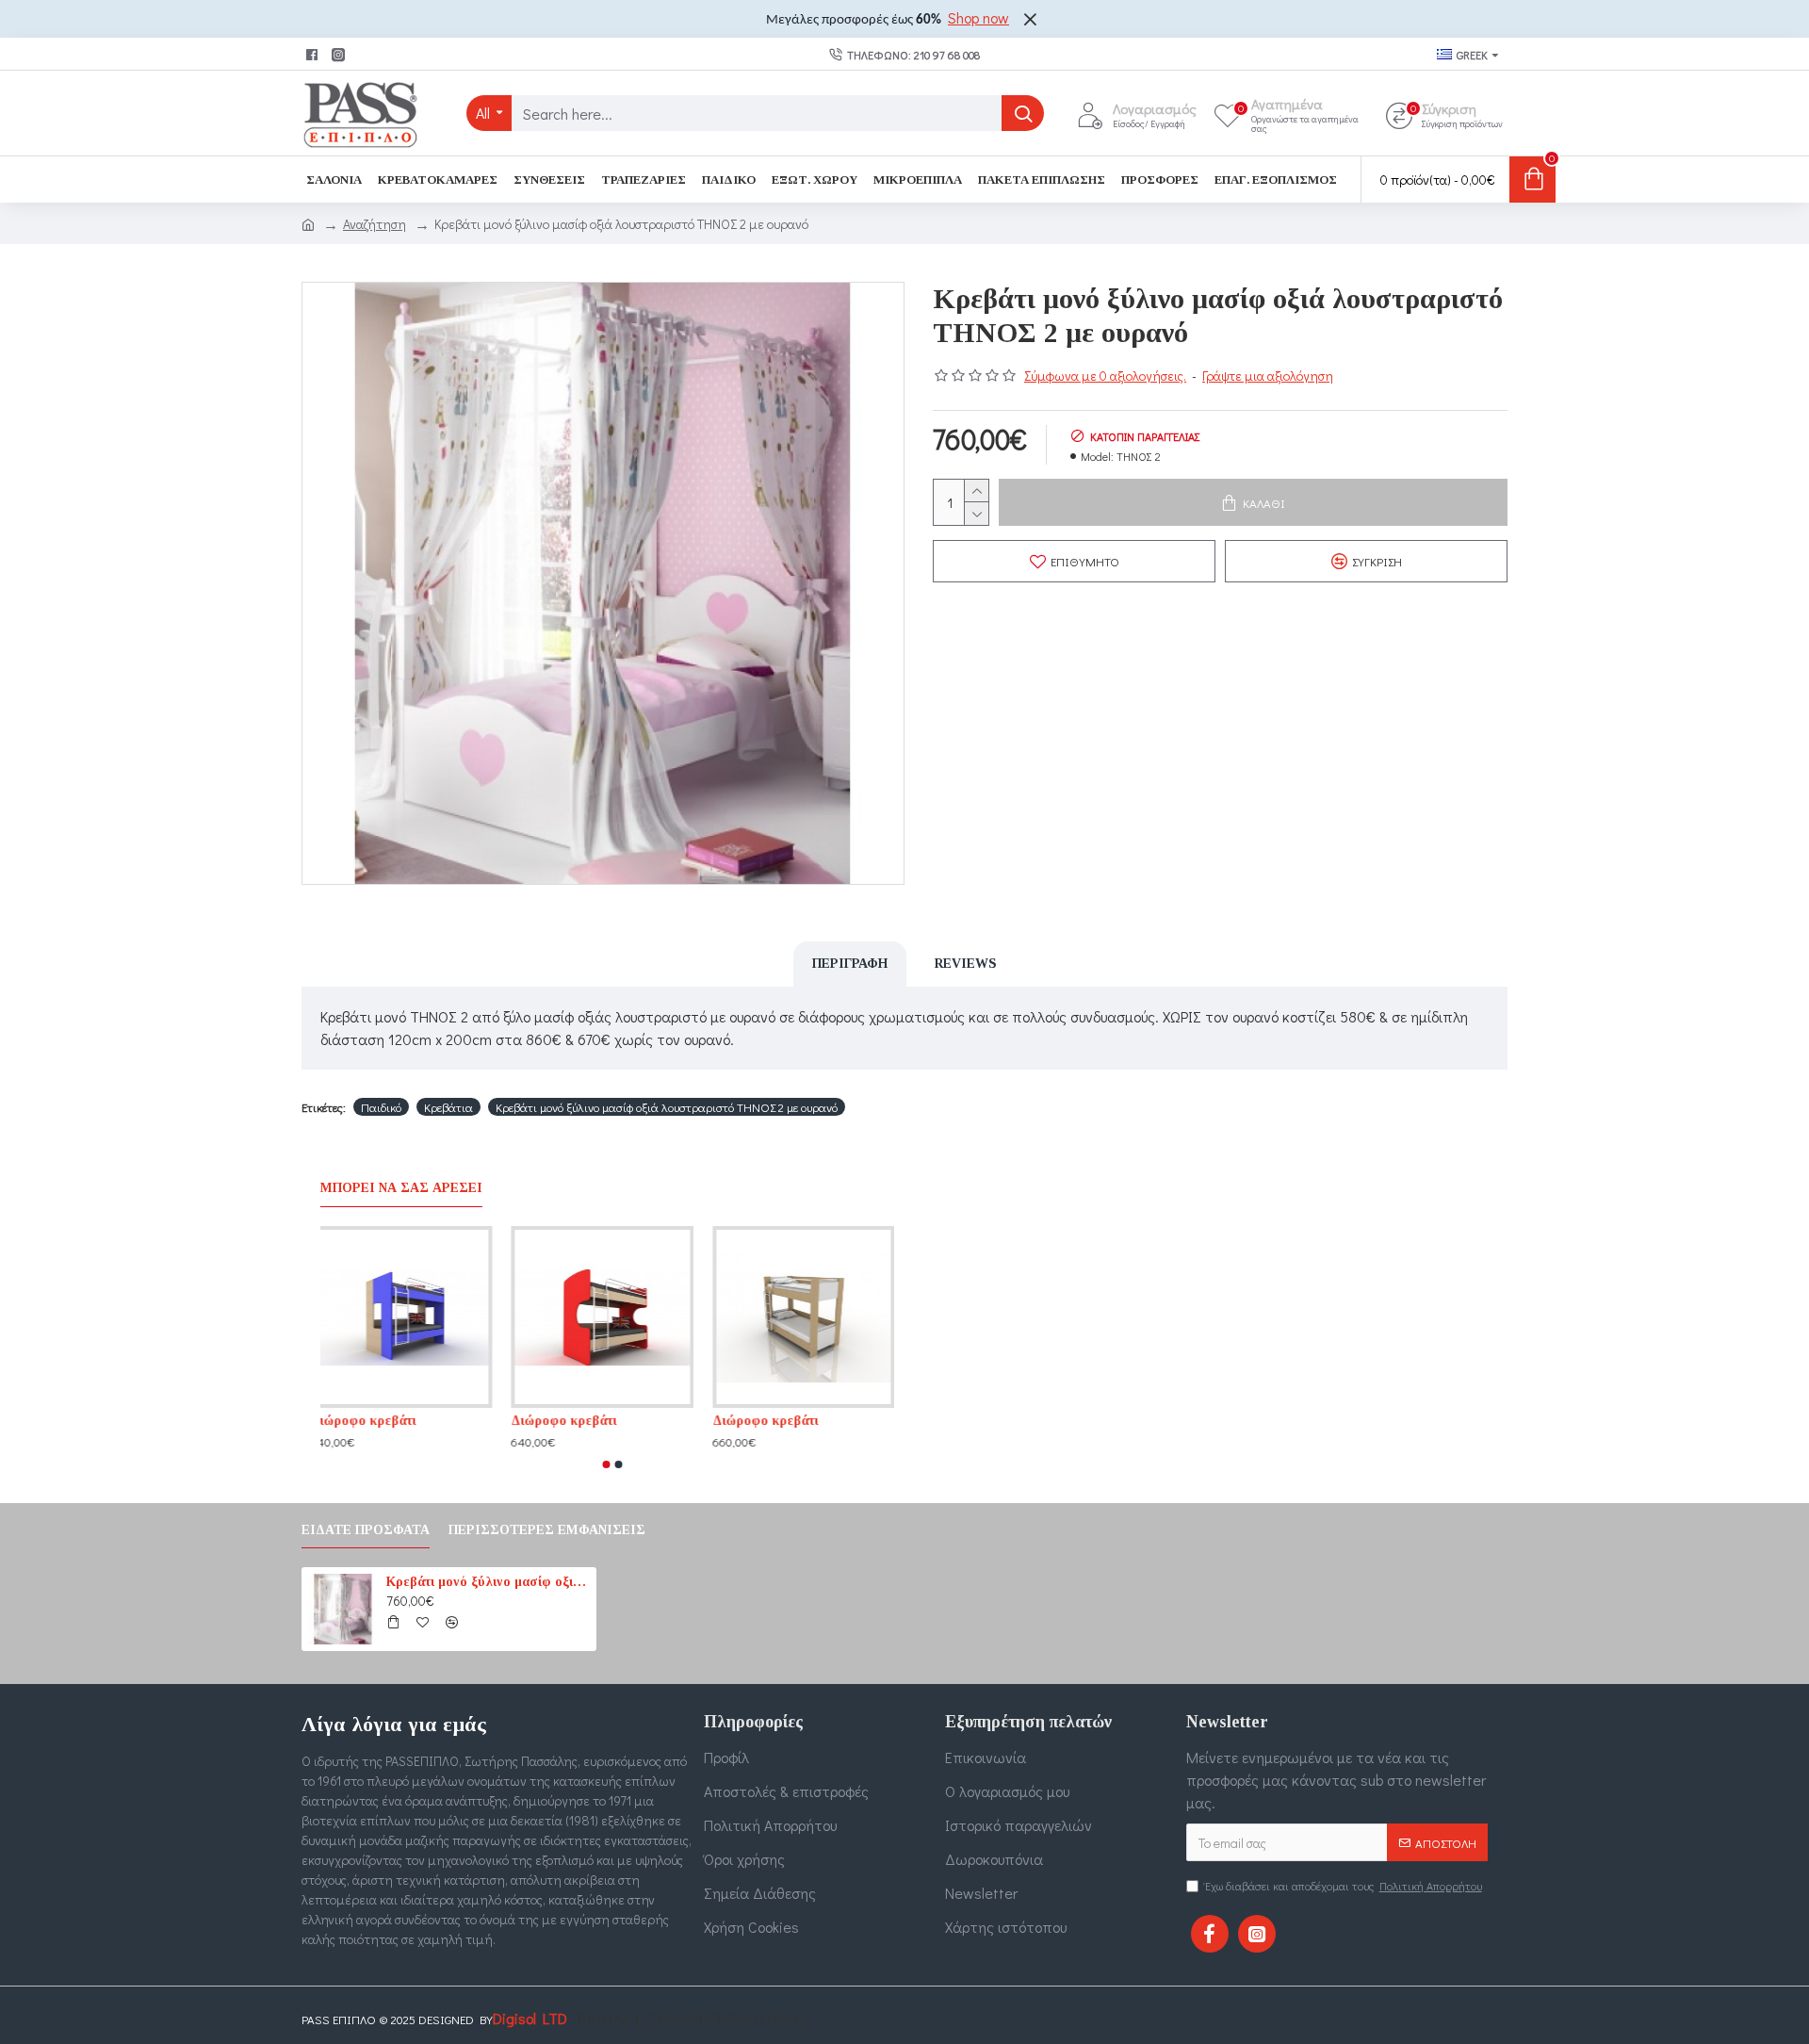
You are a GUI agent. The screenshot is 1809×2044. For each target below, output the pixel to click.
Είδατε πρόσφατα (366, 1530)
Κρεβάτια (448, 1107)
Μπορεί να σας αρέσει (401, 1188)
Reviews (966, 964)
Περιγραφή (850, 964)
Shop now (978, 17)
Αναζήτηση (375, 224)
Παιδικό (381, 1107)
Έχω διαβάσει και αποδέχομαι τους (1344, 1886)
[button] (607, 1464)
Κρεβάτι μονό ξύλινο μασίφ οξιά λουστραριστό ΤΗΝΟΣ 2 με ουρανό (667, 1107)
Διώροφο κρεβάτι (373, 1421)
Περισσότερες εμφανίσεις (547, 1530)
